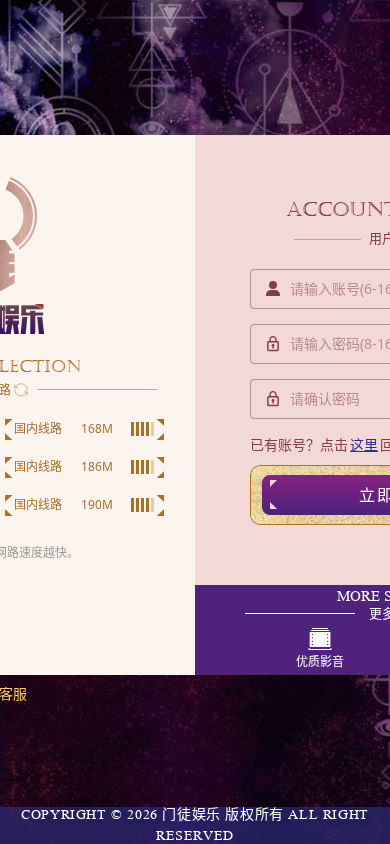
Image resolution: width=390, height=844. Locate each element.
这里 (364, 444)
